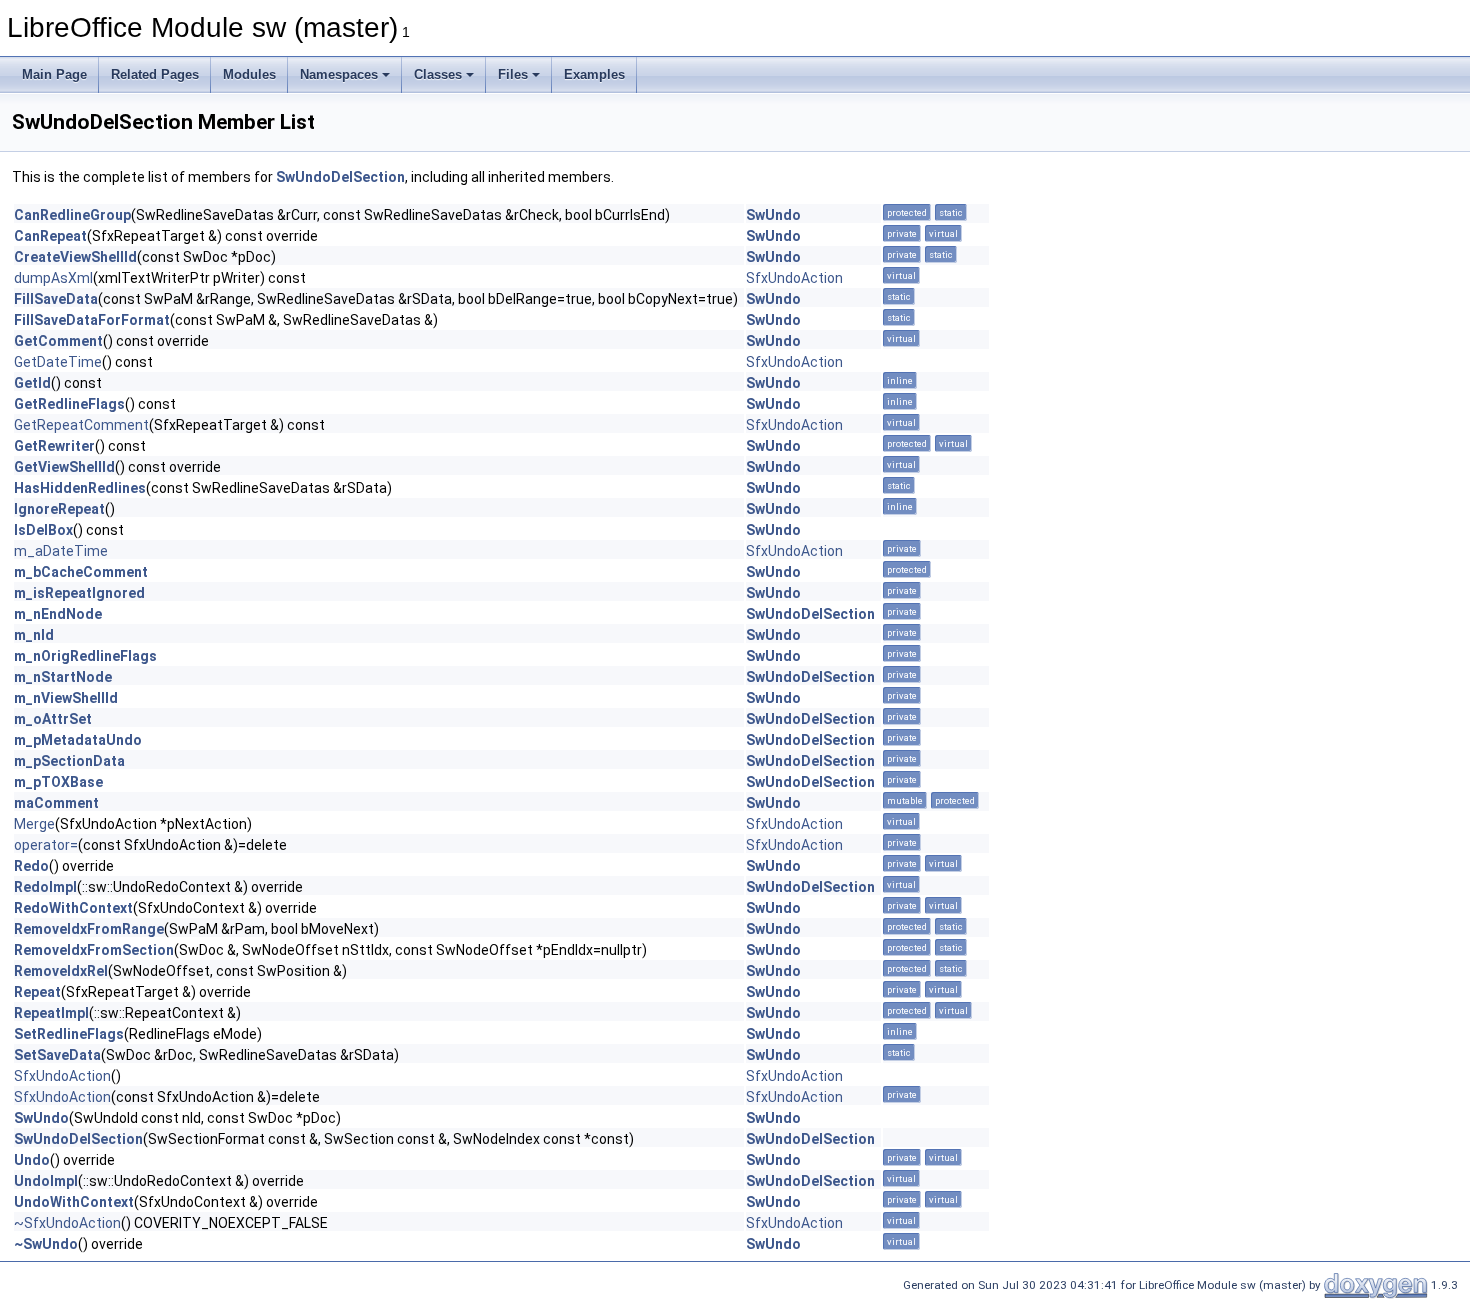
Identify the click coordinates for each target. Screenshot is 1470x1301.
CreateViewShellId (75, 257)
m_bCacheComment (81, 572)
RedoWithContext (73, 908)
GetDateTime (58, 362)
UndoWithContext (74, 1202)
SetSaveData (57, 1055)
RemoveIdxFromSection (94, 950)
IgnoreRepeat (59, 509)
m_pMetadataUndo (78, 740)
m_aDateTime (61, 551)
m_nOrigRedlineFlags (85, 656)
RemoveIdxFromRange (89, 929)
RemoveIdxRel (61, 971)
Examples (594, 74)
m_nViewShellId (66, 698)
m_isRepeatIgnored (79, 593)
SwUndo (773, 215)
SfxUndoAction (794, 278)
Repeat (37, 992)
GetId (32, 383)
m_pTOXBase (58, 782)
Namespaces (339, 74)
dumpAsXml (53, 278)
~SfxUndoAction (67, 1223)
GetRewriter (54, 446)
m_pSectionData (69, 761)
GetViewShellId (64, 467)
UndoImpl (46, 1181)
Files (513, 74)
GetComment (58, 341)
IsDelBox (43, 530)
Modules (249, 74)
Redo (31, 866)
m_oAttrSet (53, 719)
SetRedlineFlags (69, 1034)
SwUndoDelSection (340, 177)
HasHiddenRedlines (80, 488)
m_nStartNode (63, 677)
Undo (32, 1160)
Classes (438, 74)
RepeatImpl (51, 1013)
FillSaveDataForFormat (92, 320)
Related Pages (155, 74)
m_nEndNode (58, 614)
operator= (46, 845)
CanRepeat (50, 236)
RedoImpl (45, 887)
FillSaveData (56, 299)
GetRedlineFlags (69, 404)
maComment (56, 803)
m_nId (34, 635)
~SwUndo (46, 1244)
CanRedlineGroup (72, 215)
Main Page (54, 74)
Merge (34, 824)
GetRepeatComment (81, 425)
